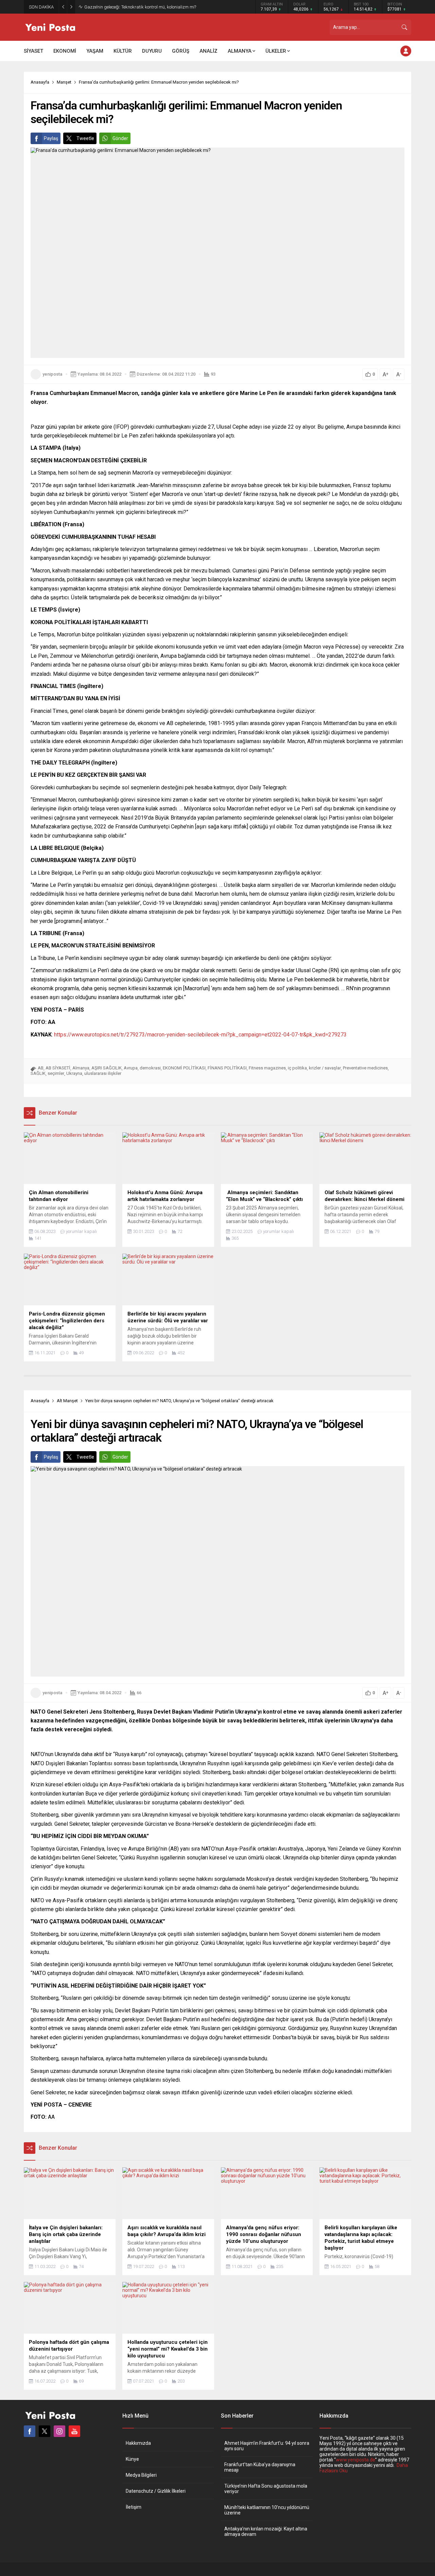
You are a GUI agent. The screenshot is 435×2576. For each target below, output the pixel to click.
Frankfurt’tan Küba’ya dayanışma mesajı (260, 2467)
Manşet (64, 82)
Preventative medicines (365, 1068)
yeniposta (52, 374)
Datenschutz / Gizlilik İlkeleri (156, 2491)
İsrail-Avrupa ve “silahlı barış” (113, 7)
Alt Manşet (67, 1401)
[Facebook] (30, 2431)
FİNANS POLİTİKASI (227, 1068)
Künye (132, 2459)
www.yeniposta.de (355, 2460)
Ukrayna (74, 1073)
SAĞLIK (38, 1073)
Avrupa (131, 1068)
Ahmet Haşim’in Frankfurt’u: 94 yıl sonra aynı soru (267, 2446)
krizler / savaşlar (325, 1068)
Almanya (81, 1068)
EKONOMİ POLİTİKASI (184, 1068)
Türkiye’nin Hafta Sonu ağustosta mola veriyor (266, 2489)
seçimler (56, 1073)
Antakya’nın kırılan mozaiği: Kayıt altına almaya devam (266, 2531)
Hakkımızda (138, 2443)
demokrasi (150, 1068)
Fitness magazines (267, 1068)
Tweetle (85, 138)
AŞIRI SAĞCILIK (107, 1068)
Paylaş (51, 138)
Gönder (120, 138)
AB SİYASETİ (58, 1068)
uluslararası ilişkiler (103, 1073)
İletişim (134, 2507)
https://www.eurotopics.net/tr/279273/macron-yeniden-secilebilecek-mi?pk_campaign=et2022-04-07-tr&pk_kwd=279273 (200, 1035)
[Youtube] (74, 2431)
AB (41, 1068)
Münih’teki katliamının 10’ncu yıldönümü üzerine (267, 2510)
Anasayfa (40, 82)
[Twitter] (45, 2431)
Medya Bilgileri (141, 2475)
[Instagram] (59, 2431)
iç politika (297, 1068)
